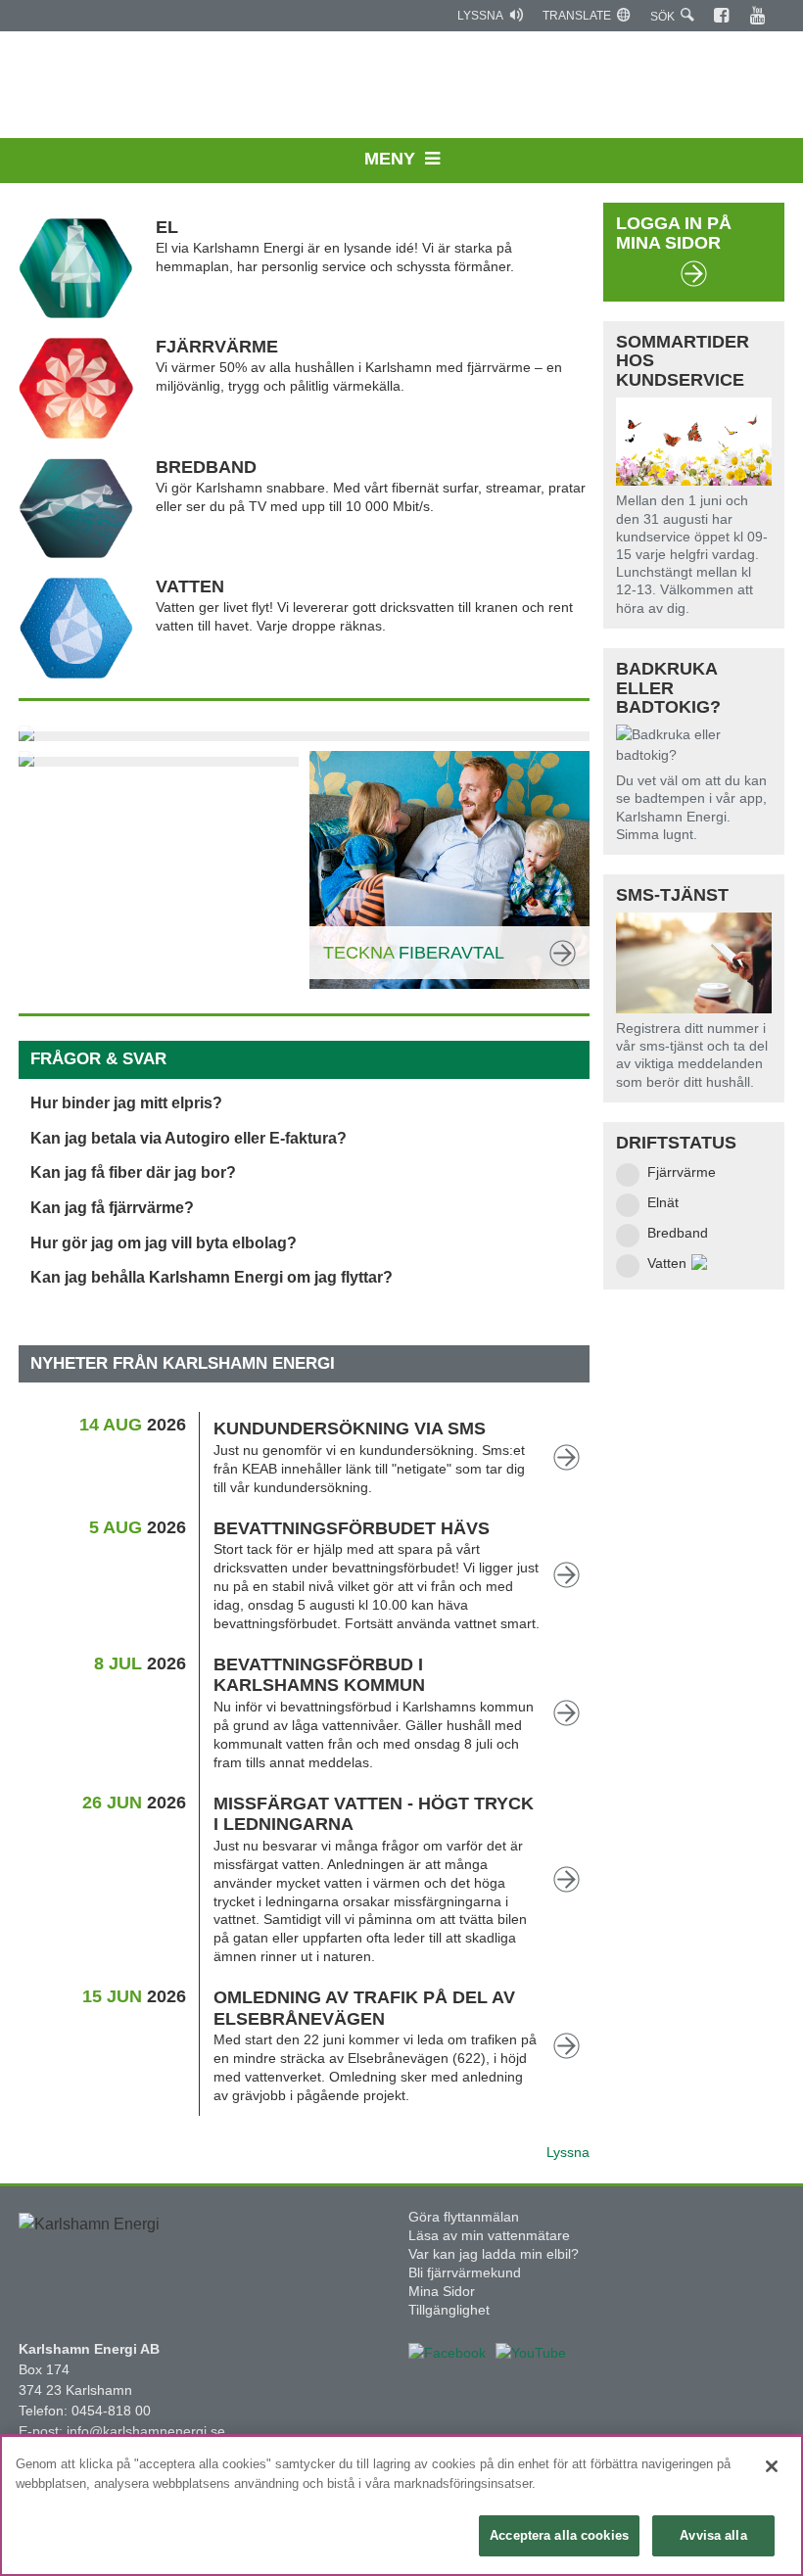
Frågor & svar (98, 1059)
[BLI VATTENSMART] (159, 759)
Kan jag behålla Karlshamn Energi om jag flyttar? (212, 1277)
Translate (577, 16)
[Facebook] (722, 16)
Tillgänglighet (449, 2310)
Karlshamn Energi (402, 88)
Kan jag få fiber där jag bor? (133, 1172)
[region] (401, 2506)
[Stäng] (772, 2466)
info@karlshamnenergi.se (146, 2431)
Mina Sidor (442, 2291)
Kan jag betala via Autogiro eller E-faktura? (189, 1138)
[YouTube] (758, 16)
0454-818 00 (111, 2411)
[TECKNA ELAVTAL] (304, 733)
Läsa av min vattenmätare (489, 2235)
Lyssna (480, 16)
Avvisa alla (713, 2535)
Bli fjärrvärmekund (465, 2272)
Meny (390, 159)
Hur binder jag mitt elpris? (126, 1103)
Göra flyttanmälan (464, 2217)
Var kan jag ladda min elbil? (494, 2254)
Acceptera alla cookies (559, 2535)
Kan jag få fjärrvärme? (112, 1208)
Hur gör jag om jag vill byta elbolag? (164, 1243)
